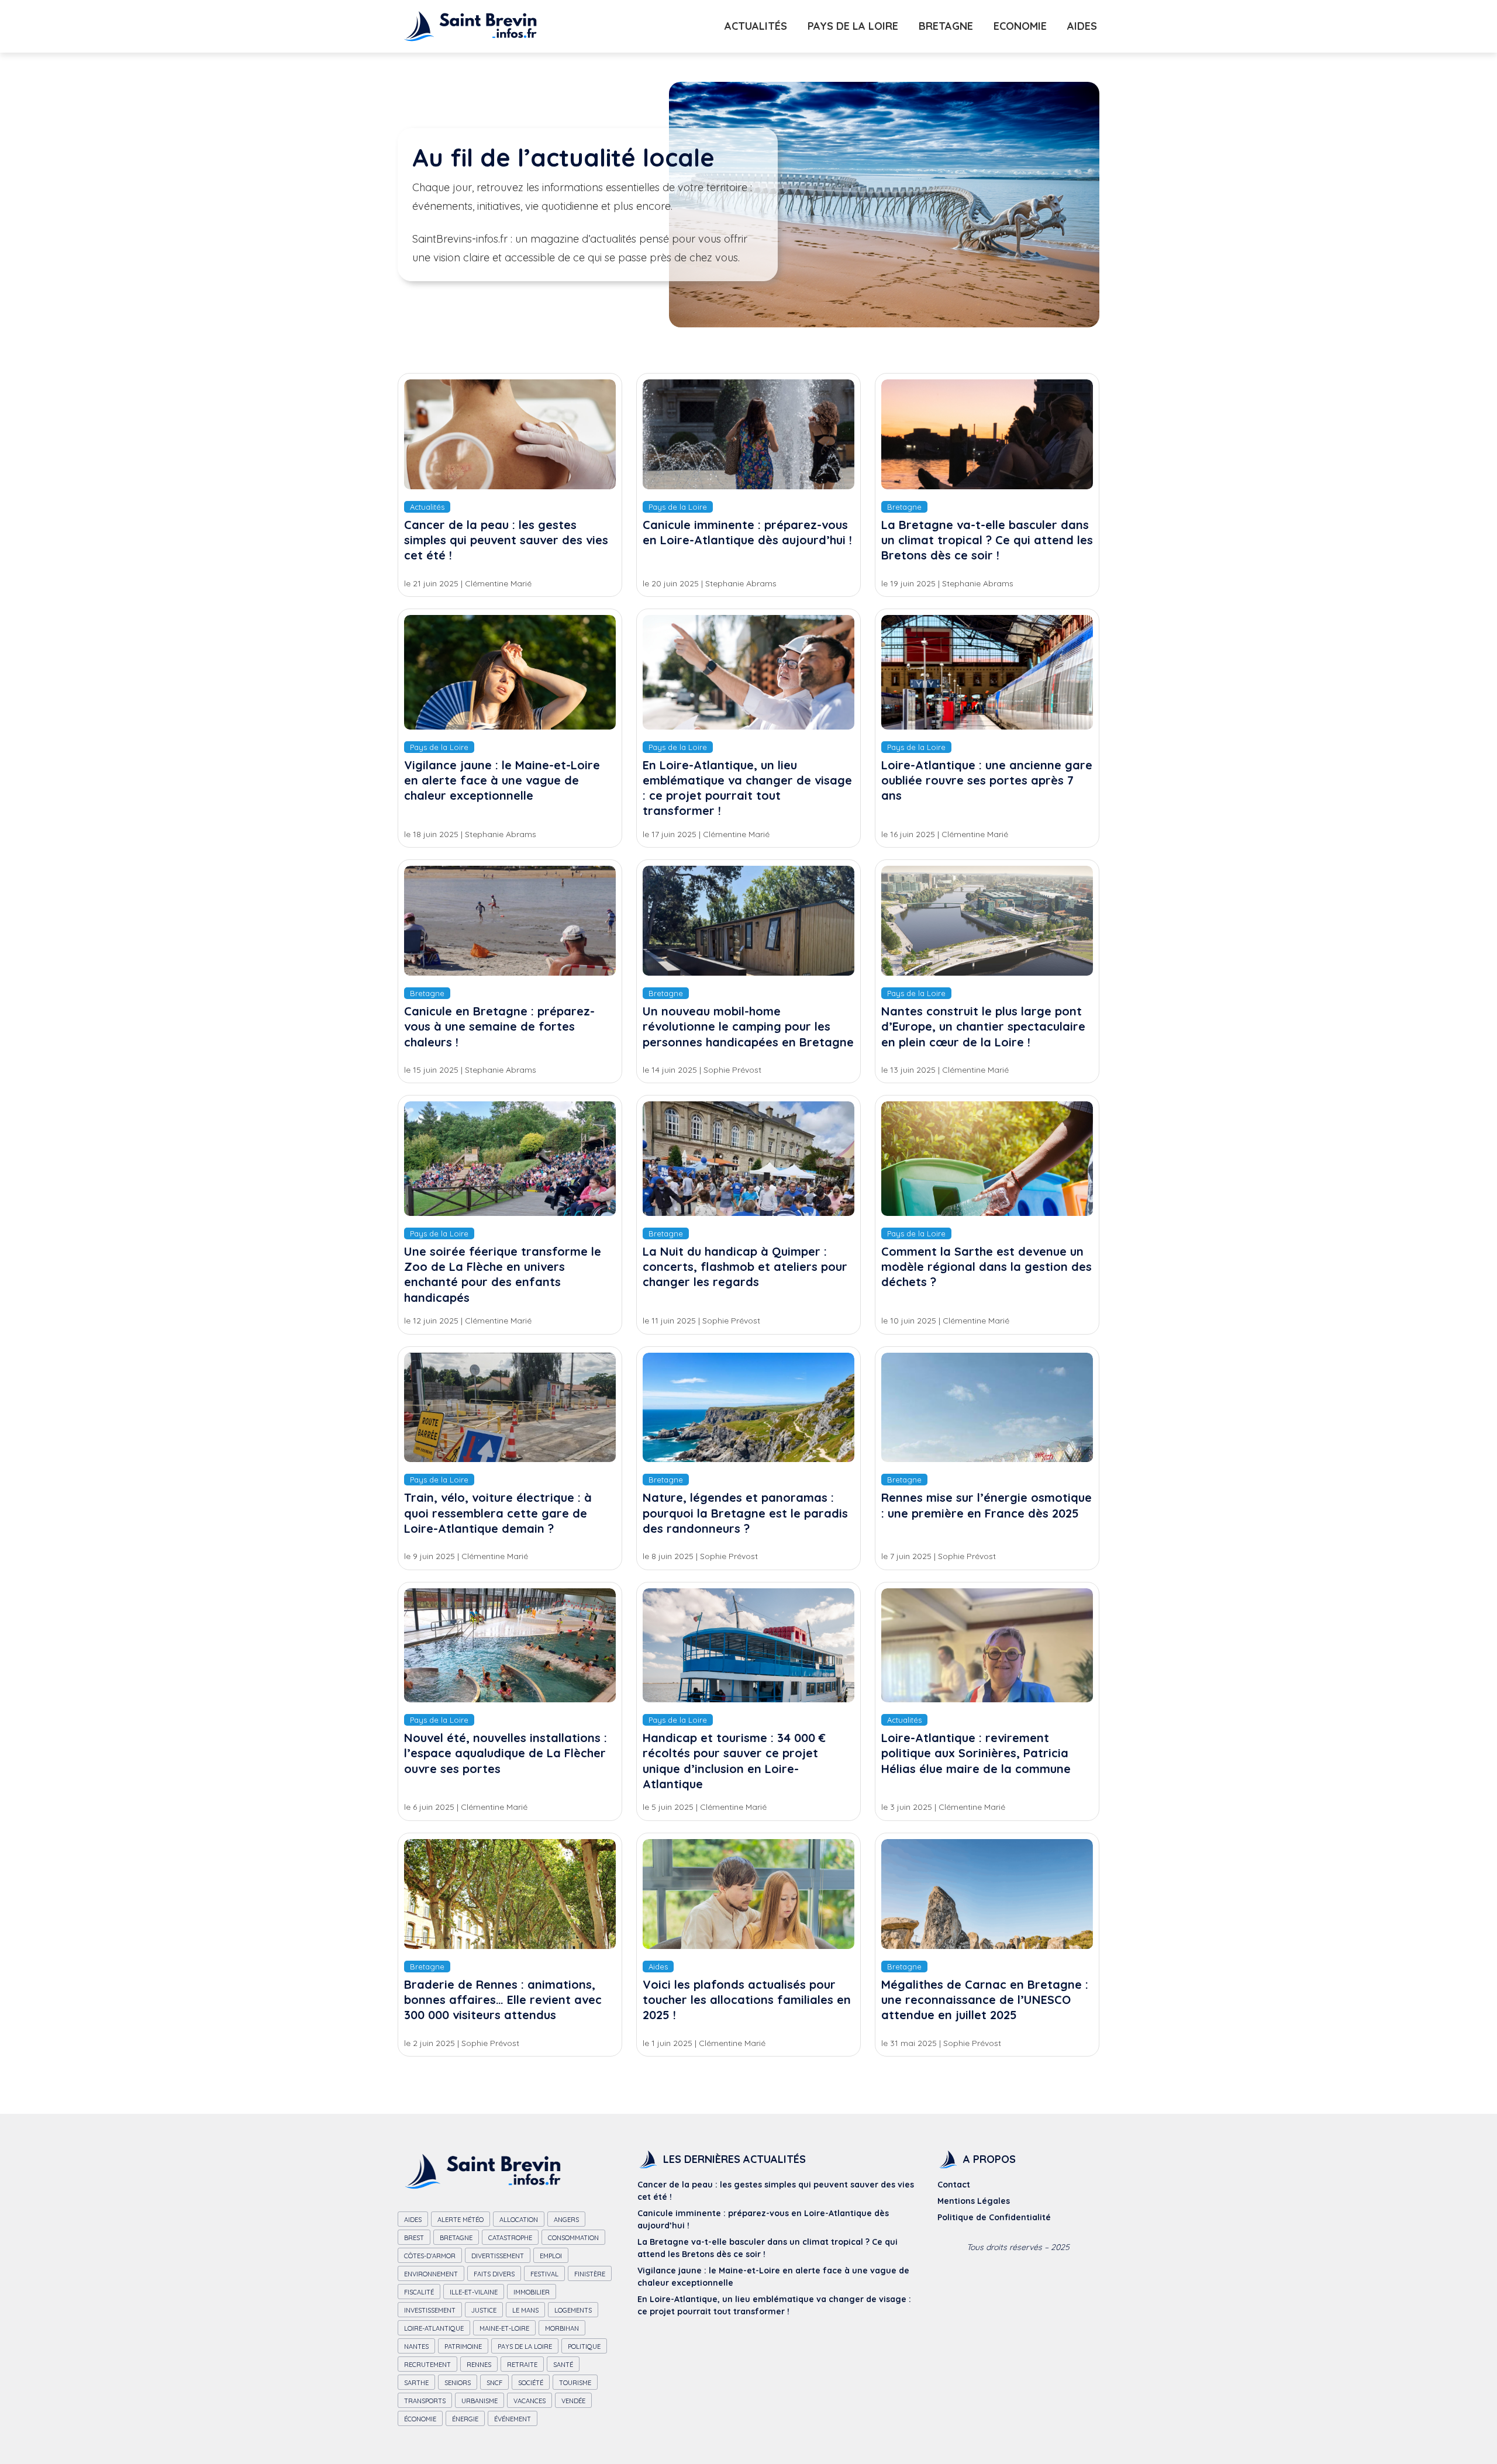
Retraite (522, 2365)
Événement (513, 2419)
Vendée (573, 2401)
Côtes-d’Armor (430, 2256)
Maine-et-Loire (504, 2328)
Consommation (573, 2238)
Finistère (590, 2274)
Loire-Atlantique (434, 2328)
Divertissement (498, 2256)
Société (531, 2383)
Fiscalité (419, 2292)
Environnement (431, 2274)
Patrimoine (463, 2346)
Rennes (479, 2365)
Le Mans (525, 2310)
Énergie (465, 2419)
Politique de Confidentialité (994, 2217)
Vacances (530, 2401)
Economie (1020, 26)
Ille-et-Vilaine (474, 2292)
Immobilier (532, 2292)
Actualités (756, 26)
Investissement (430, 2310)
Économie (420, 2419)
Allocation (519, 2220)
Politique (584, 2346)
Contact (954, 2185)
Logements (573, 2310)
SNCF (494, 2383)
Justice (484, 2310)
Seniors (458, 2383)
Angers (566, 2220)
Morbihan (562, 2328)
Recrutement (427, 2365)
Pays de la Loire (853, 26)
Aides (1082, 26)
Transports (425, 2401)
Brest (414, 2238)
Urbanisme (480, 2401)
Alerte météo (461, 2220)
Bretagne (946, 26)
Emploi (551, 2256)
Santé (563, 2365)
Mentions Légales (974, 2201)
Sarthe (416, 2383)
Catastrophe (510, 2238)
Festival (544, 2274)
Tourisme (575, 2383)
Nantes (416, 2346)
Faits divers (494, 2274)
